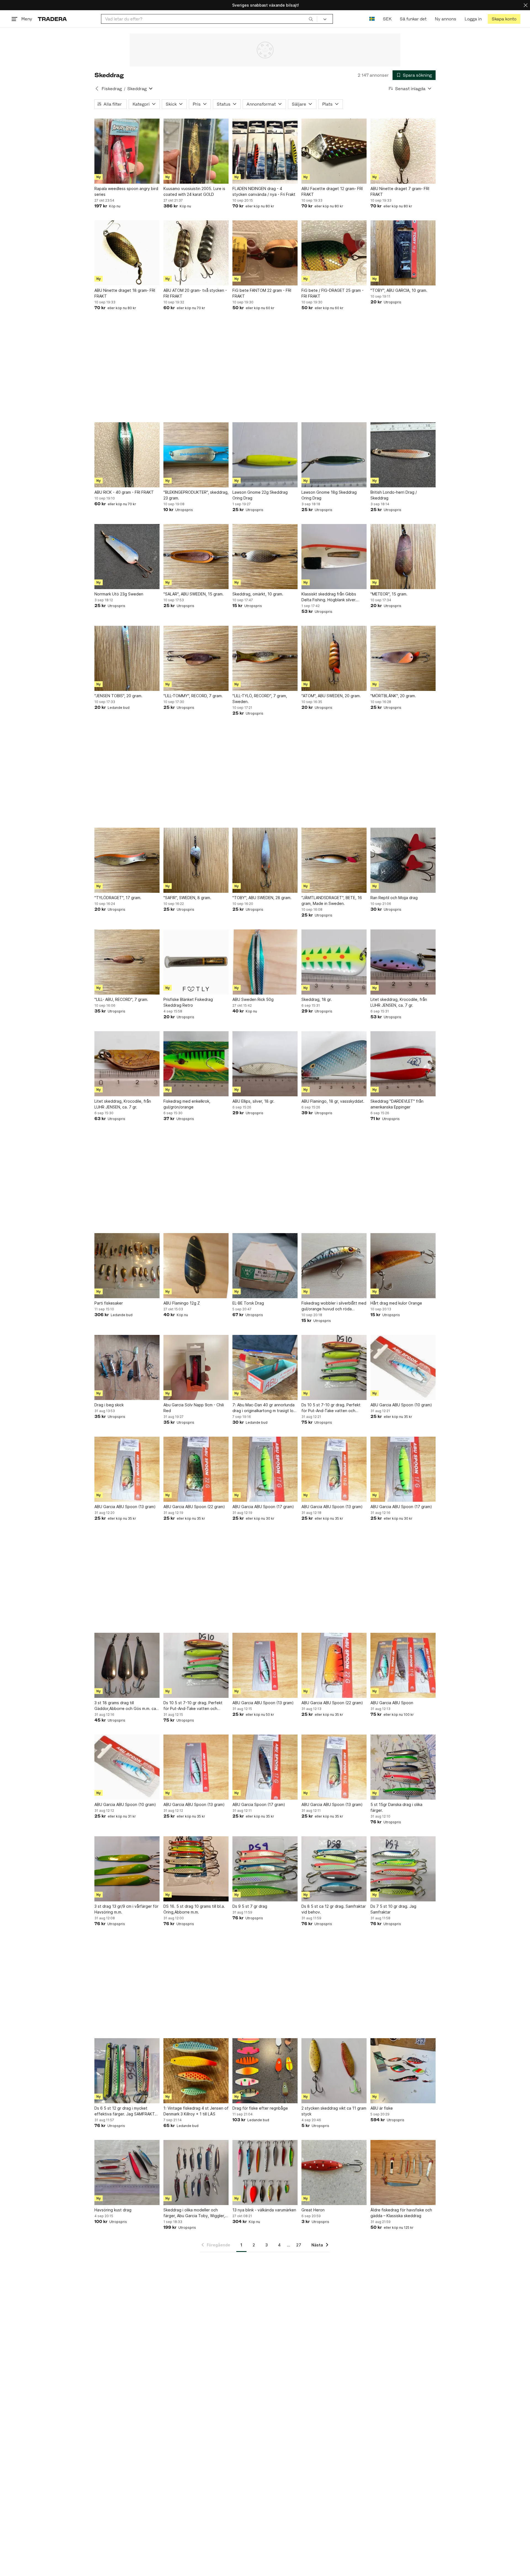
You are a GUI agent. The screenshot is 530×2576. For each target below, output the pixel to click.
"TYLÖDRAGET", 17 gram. (118, 898)
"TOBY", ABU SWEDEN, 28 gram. (262, 898)
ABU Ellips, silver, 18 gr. (253, 1101)
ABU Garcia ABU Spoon (392, 1703)
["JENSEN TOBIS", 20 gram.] (127, 658)
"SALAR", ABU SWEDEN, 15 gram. (194, 594)
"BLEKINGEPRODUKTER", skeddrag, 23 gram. (196, 495)
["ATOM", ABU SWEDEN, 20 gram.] (334, 658)
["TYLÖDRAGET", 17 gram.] (127, 860)
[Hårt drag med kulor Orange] (403, 1266)
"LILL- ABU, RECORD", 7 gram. (121, 999)
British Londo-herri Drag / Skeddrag (394, 495)
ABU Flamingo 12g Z (182, 1303)
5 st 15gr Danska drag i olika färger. (396, 1807)
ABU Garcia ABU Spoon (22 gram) (194, 1507)
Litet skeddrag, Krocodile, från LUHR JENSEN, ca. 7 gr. (399, 1002)
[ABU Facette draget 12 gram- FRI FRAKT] (334, 151)
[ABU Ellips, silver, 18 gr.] (265, 1064)
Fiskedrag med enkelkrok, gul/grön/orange (187, 1104)
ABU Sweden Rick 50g (253, 999)
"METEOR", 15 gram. (389, 594)
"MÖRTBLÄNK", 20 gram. (393, 696)
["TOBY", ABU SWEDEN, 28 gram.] (265, 860)
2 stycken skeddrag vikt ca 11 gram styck (334, 2111)
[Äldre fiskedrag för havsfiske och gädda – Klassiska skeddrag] (403, 2173)
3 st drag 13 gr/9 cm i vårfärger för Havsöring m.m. (126, 1909)
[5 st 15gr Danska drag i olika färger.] (403, 1767)
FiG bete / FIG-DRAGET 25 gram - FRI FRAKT (332, 293)
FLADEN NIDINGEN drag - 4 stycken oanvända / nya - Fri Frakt (264, 191)
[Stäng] (526, 5)
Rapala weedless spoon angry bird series (126, 191)
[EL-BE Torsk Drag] (265, 1266)
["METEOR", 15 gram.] (403, 557)
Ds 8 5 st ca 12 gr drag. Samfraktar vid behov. (334, 1909)
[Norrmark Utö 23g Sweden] (127, 557)
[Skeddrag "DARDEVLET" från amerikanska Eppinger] (403, 1064)
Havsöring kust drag (113, 2210)
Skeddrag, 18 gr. (317, 999)
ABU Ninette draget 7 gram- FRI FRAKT (400, 191)
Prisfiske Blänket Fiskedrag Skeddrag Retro (188, 1002)
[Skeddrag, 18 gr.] (334, 962)
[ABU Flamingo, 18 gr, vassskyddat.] (334, 1064)
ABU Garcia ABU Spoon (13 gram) (125, 1507)
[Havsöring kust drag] (127, 2173)
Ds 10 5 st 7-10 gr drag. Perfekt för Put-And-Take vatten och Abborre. (331, 1408)
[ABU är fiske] (403, 2071)
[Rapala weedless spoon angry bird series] (127, 151)
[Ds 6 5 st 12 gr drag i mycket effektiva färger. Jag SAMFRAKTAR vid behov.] (127, 2071)
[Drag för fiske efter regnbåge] (265, 2071)
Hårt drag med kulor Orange (396, 1303)
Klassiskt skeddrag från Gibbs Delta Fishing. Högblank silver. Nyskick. (329, 597)
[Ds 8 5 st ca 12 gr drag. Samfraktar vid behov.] (334, 1869)
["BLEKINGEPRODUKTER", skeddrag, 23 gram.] (196, 455)
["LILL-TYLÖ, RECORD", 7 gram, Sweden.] (265, 658)
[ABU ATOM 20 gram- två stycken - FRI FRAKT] (196, 253)
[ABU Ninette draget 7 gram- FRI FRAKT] (403, 151)
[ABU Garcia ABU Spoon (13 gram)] (127, 1469)
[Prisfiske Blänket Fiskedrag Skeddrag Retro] (196, 962)
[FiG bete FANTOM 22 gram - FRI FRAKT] (265, 253)
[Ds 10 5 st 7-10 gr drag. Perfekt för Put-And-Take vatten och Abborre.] (334, 1367)
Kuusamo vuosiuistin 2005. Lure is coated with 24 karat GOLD (194, 191)
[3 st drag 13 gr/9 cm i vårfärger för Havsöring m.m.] (127, 1869)
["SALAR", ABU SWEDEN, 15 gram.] (196, 557)
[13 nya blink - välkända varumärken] (265, 2173)
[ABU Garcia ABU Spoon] (403, 1665)
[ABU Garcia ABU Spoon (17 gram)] (265, 1469)
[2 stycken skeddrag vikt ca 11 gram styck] (334, 2071)
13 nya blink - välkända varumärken (264, 2210)
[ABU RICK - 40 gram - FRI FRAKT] (127, 455)
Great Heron (313, 2210)
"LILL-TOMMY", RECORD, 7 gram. (193, 696)
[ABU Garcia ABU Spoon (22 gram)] (196, 1469)
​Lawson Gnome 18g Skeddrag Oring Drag (329, 495)
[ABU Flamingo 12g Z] (196, 1266)
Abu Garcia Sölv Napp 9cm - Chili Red (194, 1408)
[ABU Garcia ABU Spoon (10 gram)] (403, 1367)
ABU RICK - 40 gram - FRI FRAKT (124, 492)
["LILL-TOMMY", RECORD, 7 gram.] (196, 658)
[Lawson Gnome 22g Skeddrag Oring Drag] (265, 455)
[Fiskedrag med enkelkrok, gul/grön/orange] (196, 1064)
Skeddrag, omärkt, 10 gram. (258, 594)
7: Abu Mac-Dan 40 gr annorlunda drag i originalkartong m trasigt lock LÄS (265, 1408)
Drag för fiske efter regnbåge (260, 2108)
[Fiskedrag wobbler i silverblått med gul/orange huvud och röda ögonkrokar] (334, 1266)
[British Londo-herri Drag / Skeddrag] (403, 455)
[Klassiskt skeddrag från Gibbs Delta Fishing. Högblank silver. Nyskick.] (334, 557)
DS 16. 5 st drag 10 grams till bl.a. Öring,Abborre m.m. (194, 1909)
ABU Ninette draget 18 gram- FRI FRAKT (125, 293)
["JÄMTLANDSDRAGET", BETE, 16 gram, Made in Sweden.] (334, 860)
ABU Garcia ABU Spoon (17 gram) (263, 1507)
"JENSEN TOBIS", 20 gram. (118, 696)
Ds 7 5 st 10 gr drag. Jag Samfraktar (393, 1909)
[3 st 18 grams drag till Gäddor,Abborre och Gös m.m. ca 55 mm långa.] (127, 1665)
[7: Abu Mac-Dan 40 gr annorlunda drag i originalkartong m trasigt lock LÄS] (265, 1367)
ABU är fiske (382, 2108)
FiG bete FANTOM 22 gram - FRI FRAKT (262, 293)
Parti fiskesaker (109, 1303)
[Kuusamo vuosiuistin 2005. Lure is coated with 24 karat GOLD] (196, 151)
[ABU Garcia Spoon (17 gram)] (265, 1767)
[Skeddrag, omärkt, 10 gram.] (265, 557)
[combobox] (209, 19)
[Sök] (311, 19)
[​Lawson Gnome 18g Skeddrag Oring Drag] (334, 455)
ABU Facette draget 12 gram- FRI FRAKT (332, 191)
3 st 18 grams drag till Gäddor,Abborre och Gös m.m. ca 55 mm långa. (125, 1706)
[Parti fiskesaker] (127, 1266)
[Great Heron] (334, 2173)
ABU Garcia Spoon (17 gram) (259, 1804)
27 (299, 2245)
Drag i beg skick (109, 1405)
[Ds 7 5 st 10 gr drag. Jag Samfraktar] (403, 1869)
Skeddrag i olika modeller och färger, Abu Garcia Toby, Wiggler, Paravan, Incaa (194, 2213)
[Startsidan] (52, 19)
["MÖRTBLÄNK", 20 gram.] (403, 658)
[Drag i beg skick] (127, 1367)
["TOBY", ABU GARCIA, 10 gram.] (403, 253)
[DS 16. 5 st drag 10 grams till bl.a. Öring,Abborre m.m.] (196, 1869)
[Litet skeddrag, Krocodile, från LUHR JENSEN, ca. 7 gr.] (403, 962)
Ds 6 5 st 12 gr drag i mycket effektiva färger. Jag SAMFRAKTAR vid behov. (127, 2111)
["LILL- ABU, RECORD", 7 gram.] (127, 962)
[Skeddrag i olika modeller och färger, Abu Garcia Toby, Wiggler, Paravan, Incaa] (196, 2173)
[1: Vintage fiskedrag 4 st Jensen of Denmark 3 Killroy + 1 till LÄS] (196, 2071)
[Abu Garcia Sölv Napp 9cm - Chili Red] (196, 1367)
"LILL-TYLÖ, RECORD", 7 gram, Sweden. (260, 699)
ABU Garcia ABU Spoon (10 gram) (401, 1405)
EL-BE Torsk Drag (248, 1303)
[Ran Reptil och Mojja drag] (403, 860)
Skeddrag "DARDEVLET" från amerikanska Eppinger (397, 1104)
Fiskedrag (112, 89)
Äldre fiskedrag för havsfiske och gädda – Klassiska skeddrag (401, 2213)
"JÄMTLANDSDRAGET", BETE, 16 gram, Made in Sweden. (332, 900)
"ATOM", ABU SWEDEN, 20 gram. (331, 696)
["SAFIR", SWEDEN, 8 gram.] (196, 860)
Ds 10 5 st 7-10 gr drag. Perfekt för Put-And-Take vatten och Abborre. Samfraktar (193, 1706)
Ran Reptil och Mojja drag (394, 898)
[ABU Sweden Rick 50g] (265, 962)
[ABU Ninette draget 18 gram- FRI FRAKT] (127, 253)
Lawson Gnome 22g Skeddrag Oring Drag (260, 495)
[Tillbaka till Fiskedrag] (97, 89)
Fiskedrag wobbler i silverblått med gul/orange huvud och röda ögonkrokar (334, 1306)
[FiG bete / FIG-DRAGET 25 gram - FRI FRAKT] (334, 253)
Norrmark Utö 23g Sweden (119, 594)
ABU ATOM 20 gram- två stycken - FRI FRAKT (195, 293)
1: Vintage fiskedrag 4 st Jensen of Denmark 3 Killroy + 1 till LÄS (196, 2111)
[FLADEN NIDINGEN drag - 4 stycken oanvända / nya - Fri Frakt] (265, 151)
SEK (387, 19)
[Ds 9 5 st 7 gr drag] (265, 1869)
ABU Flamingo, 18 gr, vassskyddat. (333, 1101)
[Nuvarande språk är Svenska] (372, 19)
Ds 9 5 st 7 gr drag (250, 1906)
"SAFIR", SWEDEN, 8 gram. (187, 898)
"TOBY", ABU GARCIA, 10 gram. (399, 290)
